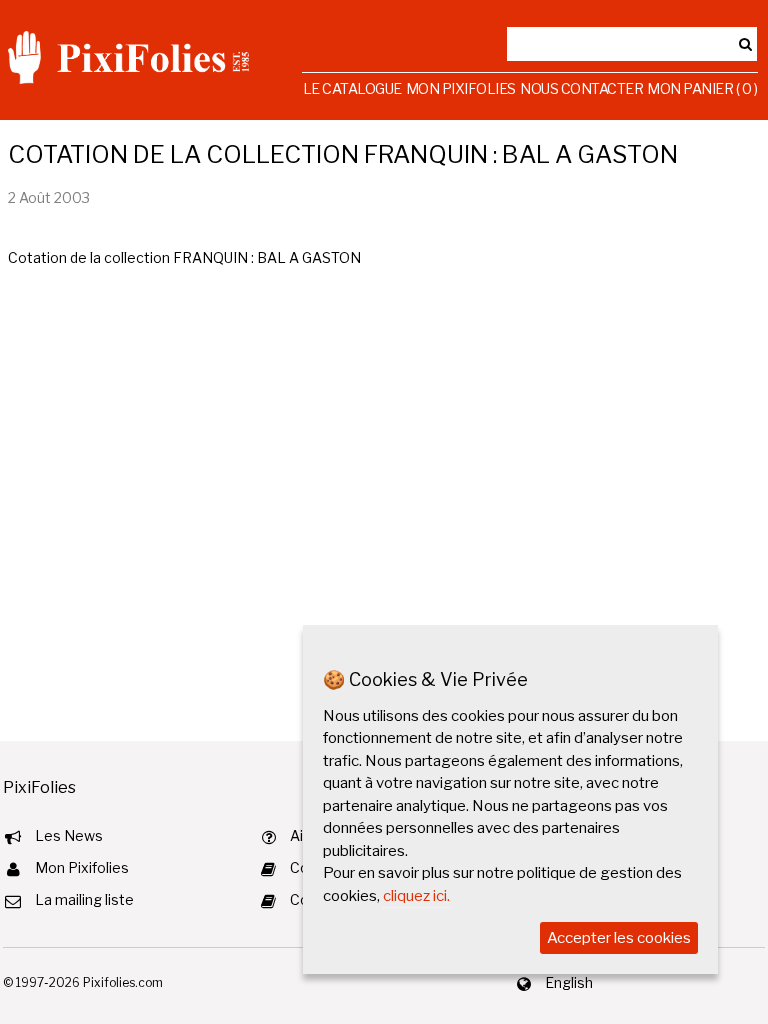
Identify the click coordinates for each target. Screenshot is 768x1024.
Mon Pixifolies (461, 88)
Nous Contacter (581, 88)
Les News (69, 835)
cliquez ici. (416, 896)
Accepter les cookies (619, 938)
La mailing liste (84, 899)
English (569, 982)
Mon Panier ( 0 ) (702, 88)
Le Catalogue (352, 88)
